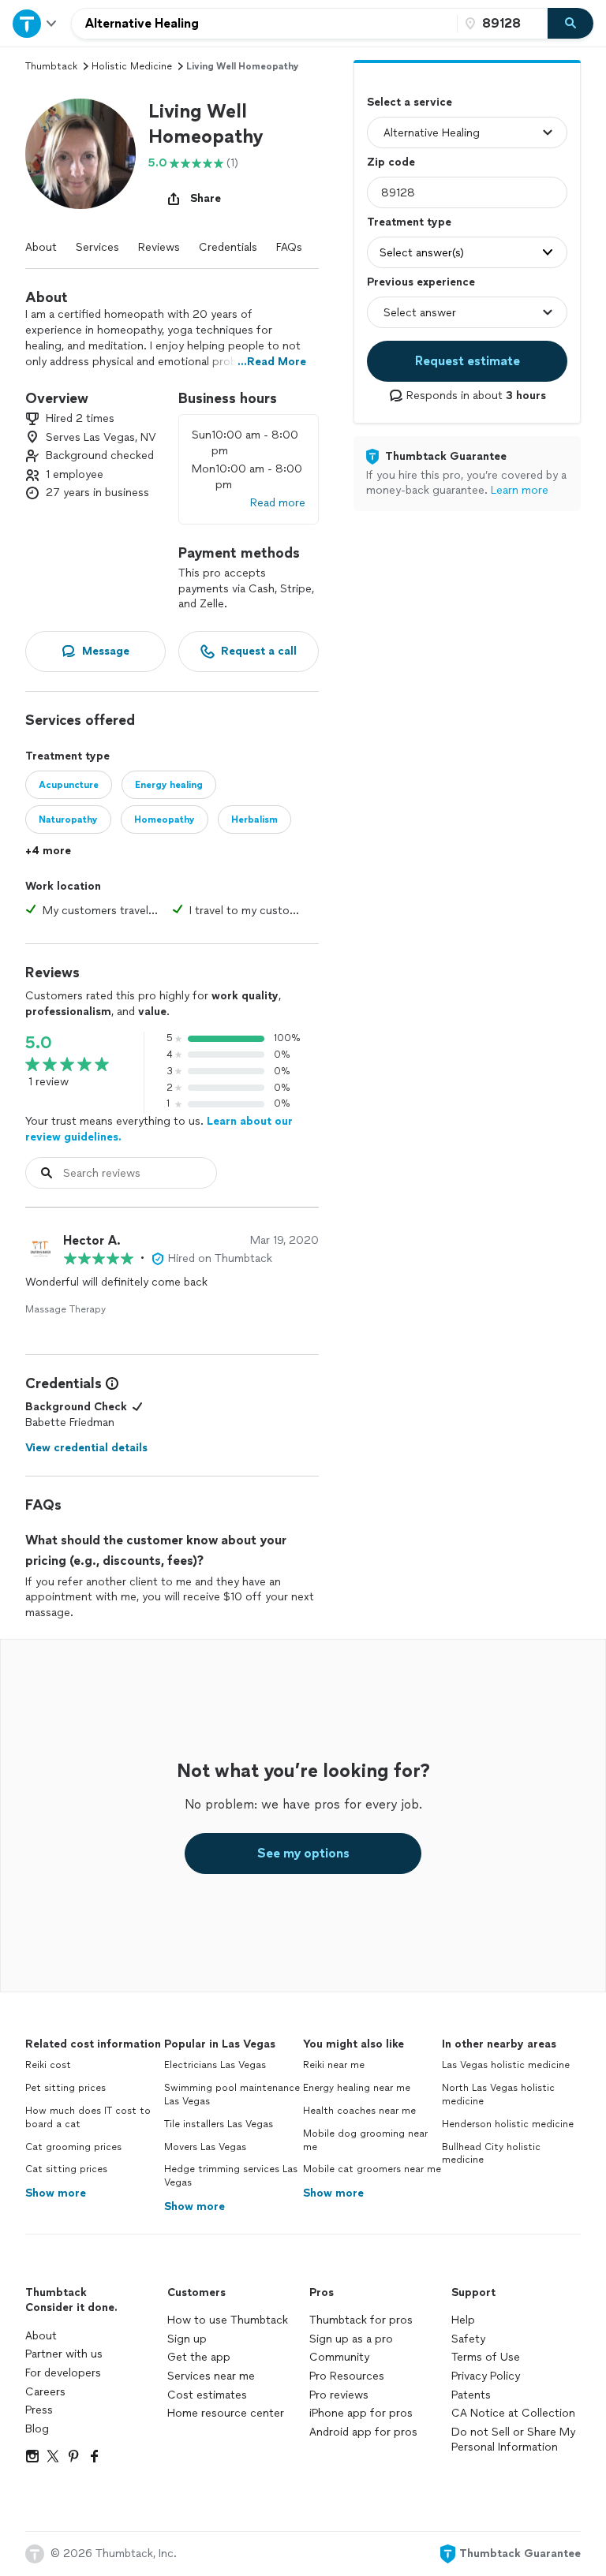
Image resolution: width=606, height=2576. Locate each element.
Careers (45, 2392)
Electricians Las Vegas (215, 2065)
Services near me (211, 2376)
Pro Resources (347, 2376)
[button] (80, 154)
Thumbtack (51, 66)
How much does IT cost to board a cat (88, 2117)
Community (339, 2357)
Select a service (410, 102)
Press (39, 2410)
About (41, 247)
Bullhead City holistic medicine (491, 2154)
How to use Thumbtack (228, 2320)
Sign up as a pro (351, 2339)
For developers (63, 2373)
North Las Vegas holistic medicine (498, 2094)
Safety (468, 2339)
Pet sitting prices (65, 2088)
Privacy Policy (486, 2376)
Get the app (199, 2357)
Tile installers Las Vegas (219, 2124)
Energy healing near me (357, 2088)
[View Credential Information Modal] (110, 1383)
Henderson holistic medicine (508, 2124)
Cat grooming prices (73, 2147)
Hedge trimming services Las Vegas (231, 2176)
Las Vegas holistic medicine (506, 2065)
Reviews (159, 247)
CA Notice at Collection (513, 2413)
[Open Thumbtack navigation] (36, 23)
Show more (56, 2193)
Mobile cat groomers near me (372, 2169)
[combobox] (264, 24)
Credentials (228, 247)
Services (97, 247)
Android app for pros (363, 2432)
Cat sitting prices (66, 2169)
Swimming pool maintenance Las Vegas (232, 2094)
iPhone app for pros (361, 2413)
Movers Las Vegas (205, 2147)
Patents (471, 2395)
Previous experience (421, 282)
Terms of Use (486, 2357)
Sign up (187, 2339)
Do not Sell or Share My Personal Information (513, 2440)
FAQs (289, 247)
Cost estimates (207, 2395)
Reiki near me (334, 2065)
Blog (37, 2429)
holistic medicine (132, 66)
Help (463, 2320)
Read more (278, 503)
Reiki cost (48, 2065)
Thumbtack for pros (361, 2320)
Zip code (391, 162)
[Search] (570, 24)
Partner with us (64, 2354)
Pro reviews (339, 2395)
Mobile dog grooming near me (365, 2140)
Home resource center (226, 2413)
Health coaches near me (359, 2111)
